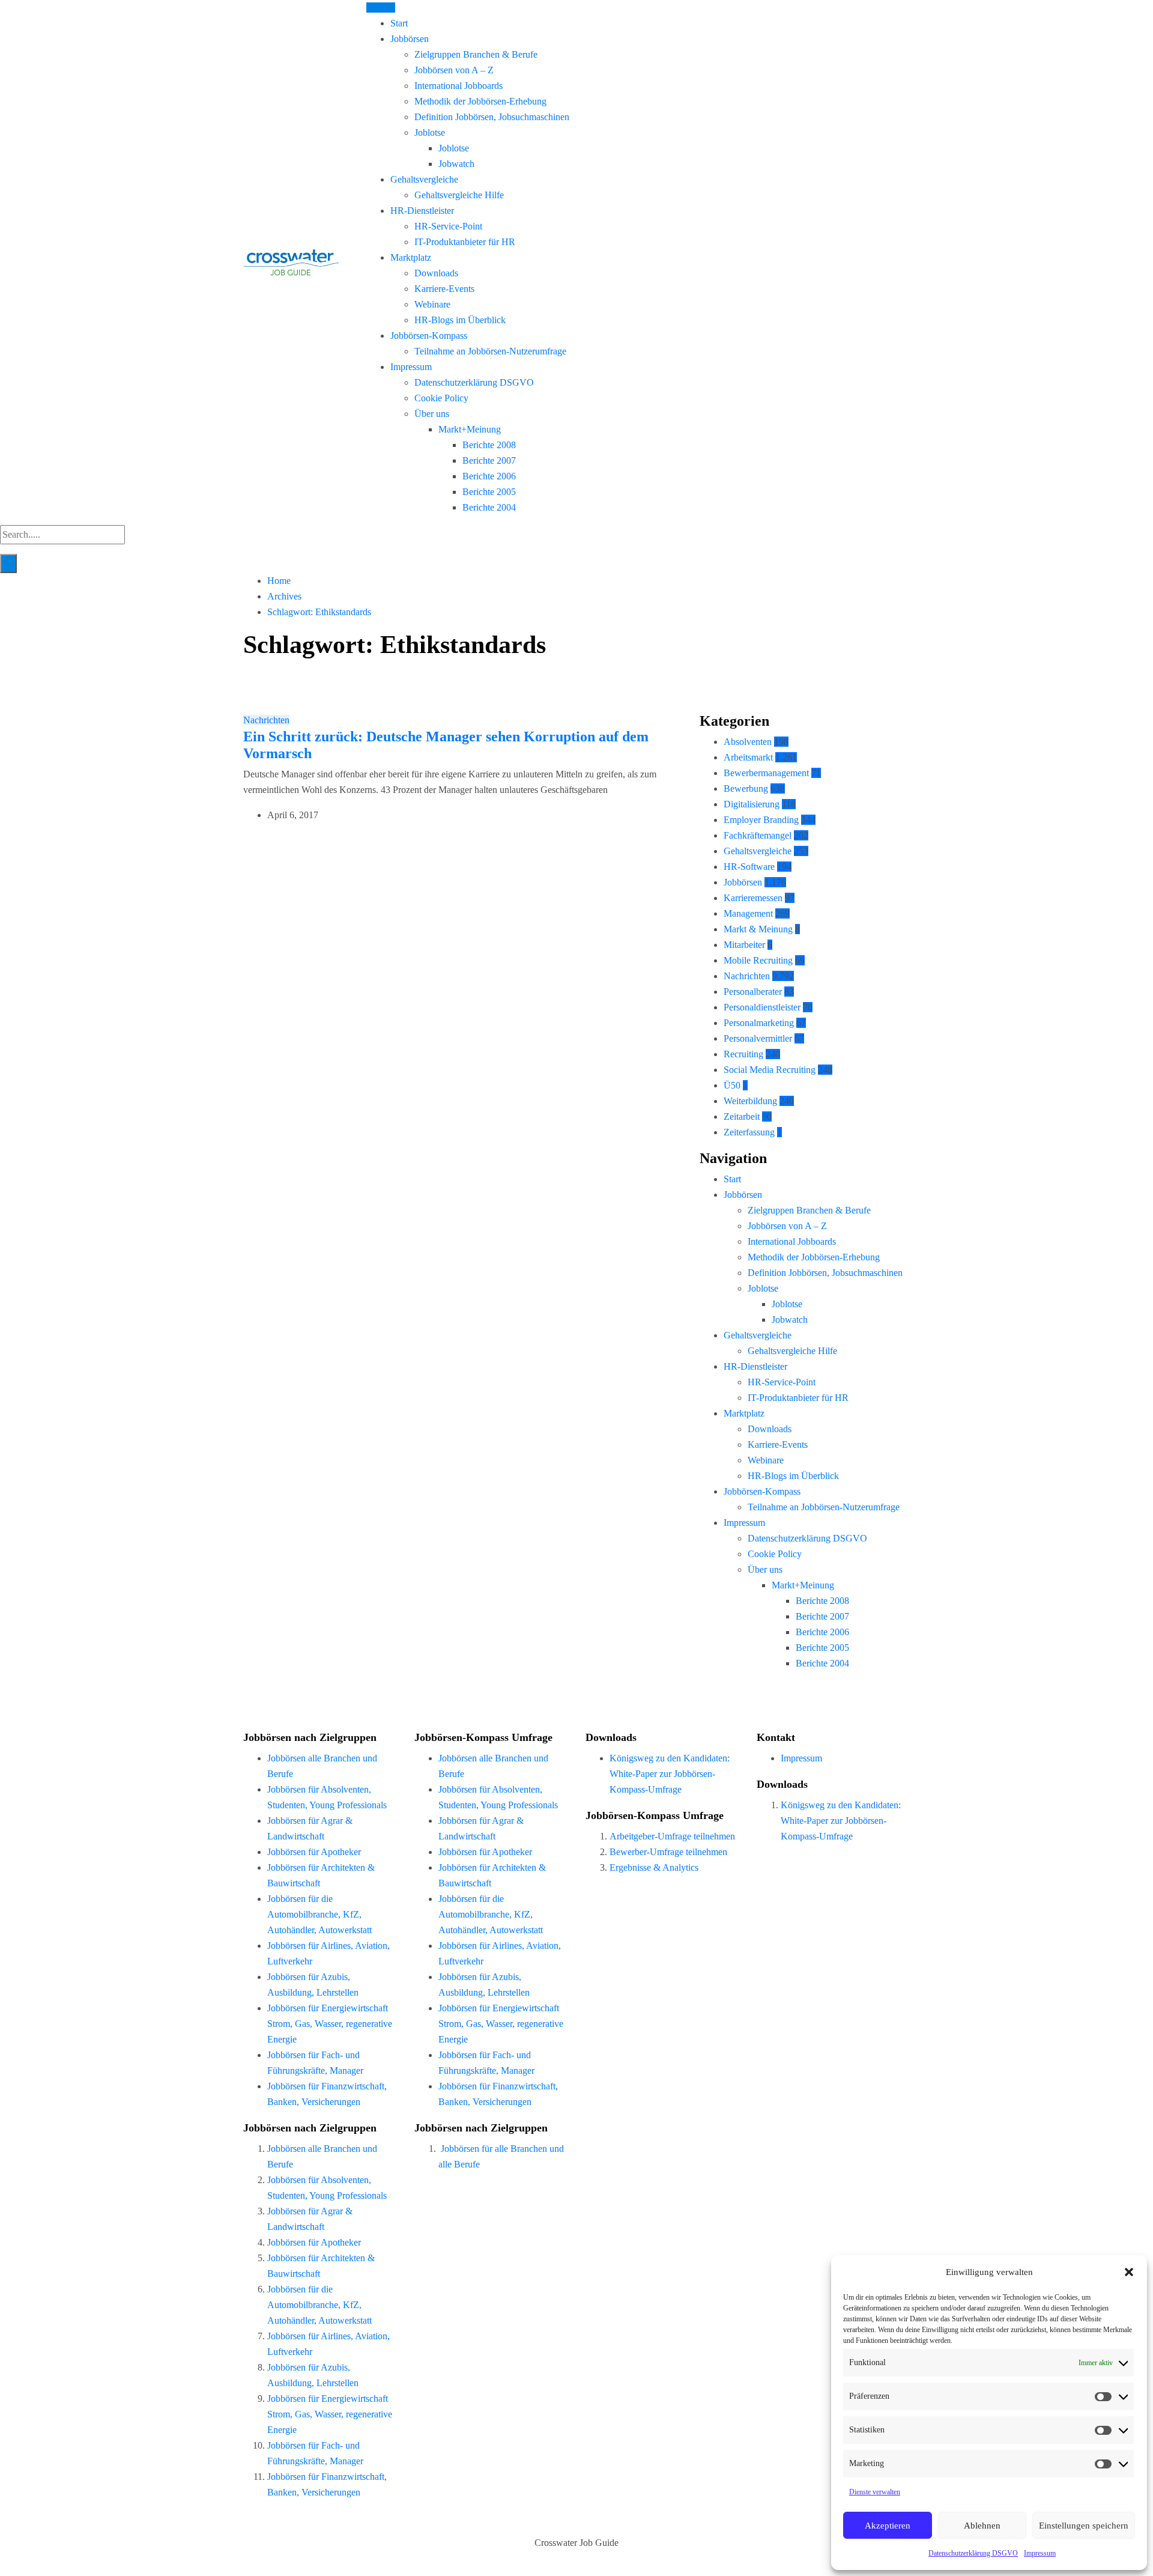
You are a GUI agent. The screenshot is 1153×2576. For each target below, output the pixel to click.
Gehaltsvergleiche (424, 179)
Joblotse (430, 132)
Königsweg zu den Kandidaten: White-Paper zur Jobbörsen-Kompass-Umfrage (670, 1774)
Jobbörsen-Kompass (429, 336)
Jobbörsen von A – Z (454, 70)
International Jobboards (458, 86)
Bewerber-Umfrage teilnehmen (668, 1852)
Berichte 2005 (489, 492)
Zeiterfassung (749, 1132)
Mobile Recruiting (758, 960)
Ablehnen (982, 2526)
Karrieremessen (753, 898)
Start (399, 23)
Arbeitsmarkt (748, 757)
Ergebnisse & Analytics (654, 1867)
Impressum (1040, 2553)
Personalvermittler (758, 1038)
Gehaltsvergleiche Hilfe (459, 195)
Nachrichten (266, 720)
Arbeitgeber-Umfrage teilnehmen (672, 1836)
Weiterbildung (750, 1101)
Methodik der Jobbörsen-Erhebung (480, 101)
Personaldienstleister (762, 1007)
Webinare (432, 304)
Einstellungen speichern (1084, 2526)
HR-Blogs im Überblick (460, 320)
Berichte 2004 (489, 507)
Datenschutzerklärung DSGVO (973, 2553)
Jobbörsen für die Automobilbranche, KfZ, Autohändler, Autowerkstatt (319, 1914)
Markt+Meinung (470, 429)
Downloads (436, 273)
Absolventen (748, 742)
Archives (284, 596)
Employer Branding (761, 820)
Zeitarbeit (742, 1116)
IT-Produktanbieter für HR (465, 242)
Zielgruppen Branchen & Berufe (476, 54)
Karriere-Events (444, 289)
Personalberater (753, 992)
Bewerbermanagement (766, 773)
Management (748, 913)
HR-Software (749, 867)
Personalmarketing (759, 1023)
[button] (1129, 2272)
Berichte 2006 (489, 476)
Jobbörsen (410, 39)
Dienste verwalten (875, 2492)
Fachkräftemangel (758, 835)
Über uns (432, 414)
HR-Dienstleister (422, 211)
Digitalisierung (752, 804)
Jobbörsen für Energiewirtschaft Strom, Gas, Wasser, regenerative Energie (330, 2024)
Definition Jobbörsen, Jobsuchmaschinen (492, 117)
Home (279, 581)
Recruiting (743, 1054)
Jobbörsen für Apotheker (314, 1852)
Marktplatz (411, 257)
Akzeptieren (888, 2526)
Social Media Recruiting (770, 1070)
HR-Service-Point (448, 226)
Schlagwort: (319, 612)
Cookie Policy (441, 398)
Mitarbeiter (744, 945)
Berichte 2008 (489, 445)
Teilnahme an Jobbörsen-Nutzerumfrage (490, 351)
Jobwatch (456, 164)
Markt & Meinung (758, 929)
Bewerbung (746, 788)
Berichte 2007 (489, 460)
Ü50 (732, 1085)
